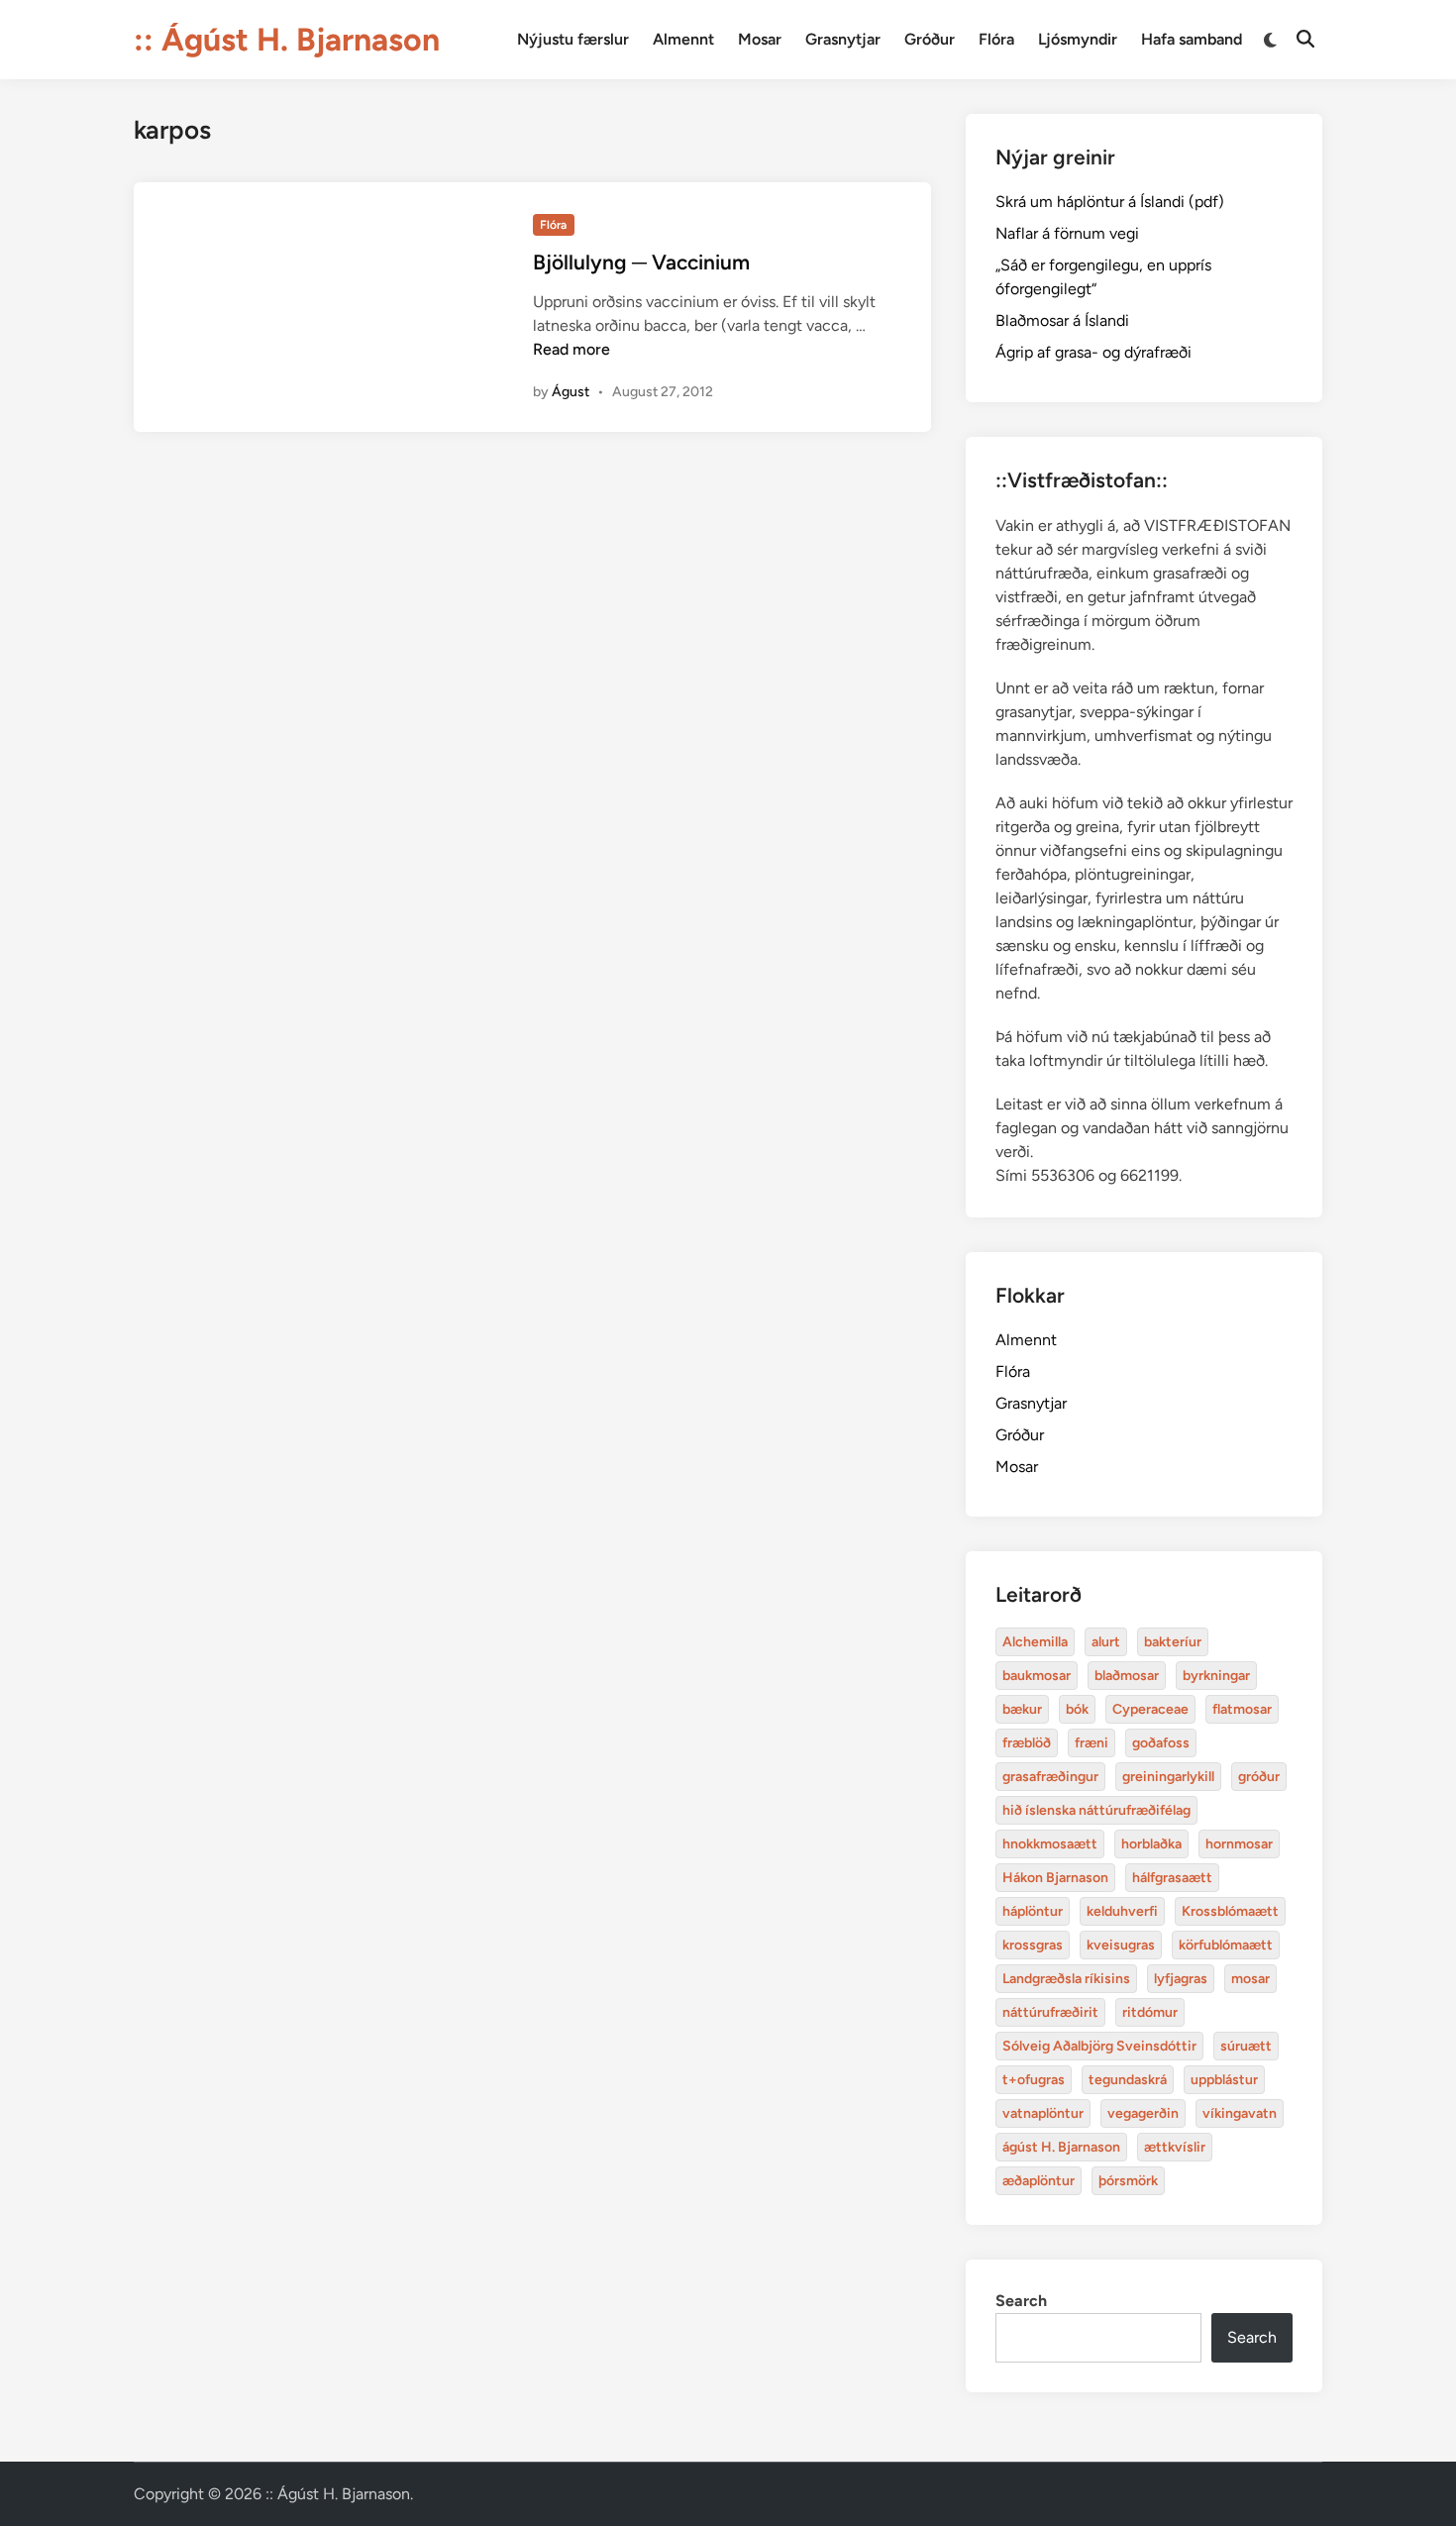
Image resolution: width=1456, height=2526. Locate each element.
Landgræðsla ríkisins (1066, 1979)
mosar (1250, 1979)
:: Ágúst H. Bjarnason (287, 40)
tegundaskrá (1128, 2080)
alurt (1106, 1642)
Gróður (930, 39)
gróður (1259, 1777)
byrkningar (1216, 1676)
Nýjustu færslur (573, 39)
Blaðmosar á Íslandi (1062, 320)
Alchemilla (1035, 1642)
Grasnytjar (843, 39)
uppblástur (1224, 2080)
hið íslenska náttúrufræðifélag (1096, 1810)
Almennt (683, 39)
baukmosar (1037, 1676)
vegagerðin (1143, 2113)
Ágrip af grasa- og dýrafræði (1093, 352)
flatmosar (1242, 1709)
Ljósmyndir (1078, 39)
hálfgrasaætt (1172, 1878)
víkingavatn (1240, 2113)
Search (1021, 2301)
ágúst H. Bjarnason (1061, 2147)
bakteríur (1173, 1642)
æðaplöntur (1039, 2181)
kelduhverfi (1122, 1911)
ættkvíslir (1175, 2147)
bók (1077, 1709)
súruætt (1246, 2046)
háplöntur (1033, 1911)
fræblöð (1027, 1743)
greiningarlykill (1168, 1777)
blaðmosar (1127, 1676)
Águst (571, 392)
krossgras (1033, 1945)
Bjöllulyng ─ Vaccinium (641, 262)
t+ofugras (1034, 2080)
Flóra (996, 39)
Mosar (760, 39)
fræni (1092, 1743)
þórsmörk (1128, 2181)
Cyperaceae (1150, 1709)
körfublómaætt (1226, 1945)
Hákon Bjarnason (1055, 1878)
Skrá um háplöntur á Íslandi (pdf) (1110, 202)
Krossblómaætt (1230, 1911)
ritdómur (1150, 2012)
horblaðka (1151, 1844)
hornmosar (1239, 1844)
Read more (572, 349)
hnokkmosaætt (1050, 1844)
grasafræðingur (1050, 1777)
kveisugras (1121, 1945)
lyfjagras (1181, 1979)
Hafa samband (1192, 39)
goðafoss (1161, 1743)
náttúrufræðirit (1050, 2012)
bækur (1022, 1709)
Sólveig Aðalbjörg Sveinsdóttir (1099, 2046)
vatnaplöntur (1043, 2113)
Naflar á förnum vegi (1067, 233)
